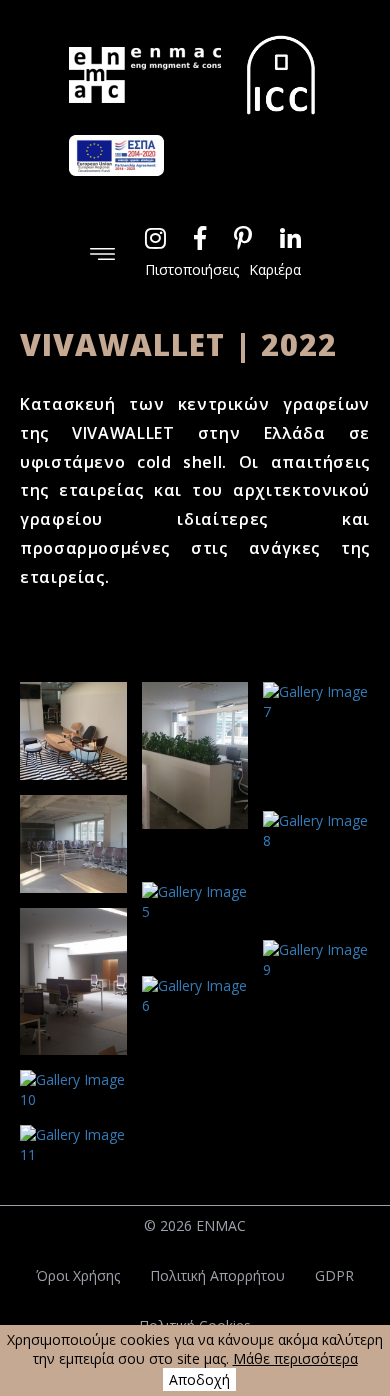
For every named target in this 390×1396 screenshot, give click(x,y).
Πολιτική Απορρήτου (217, 1275)
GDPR (334, 1275)
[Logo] (145, 75)
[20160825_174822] (73, 844)
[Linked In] (290, 238)
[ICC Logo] (281, 75)
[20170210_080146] (73, 1145)
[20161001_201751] (195, 1015)
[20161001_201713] (195, 921)
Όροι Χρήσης (78, 1275)
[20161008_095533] (316, 739)
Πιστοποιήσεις (192, 269)
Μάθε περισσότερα (295, 1358)
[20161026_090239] (73, 731)
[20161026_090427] (316, 997)
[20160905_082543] (195, 775)
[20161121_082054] (73, 1090)
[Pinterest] (243, 238)
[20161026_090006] (316, 868)
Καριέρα (275, 269)
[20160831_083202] (73, 981)
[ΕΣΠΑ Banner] (116, 155)
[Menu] (102, 252)
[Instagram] (155, 238)
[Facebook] (200, 238)
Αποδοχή (199, 1379)
